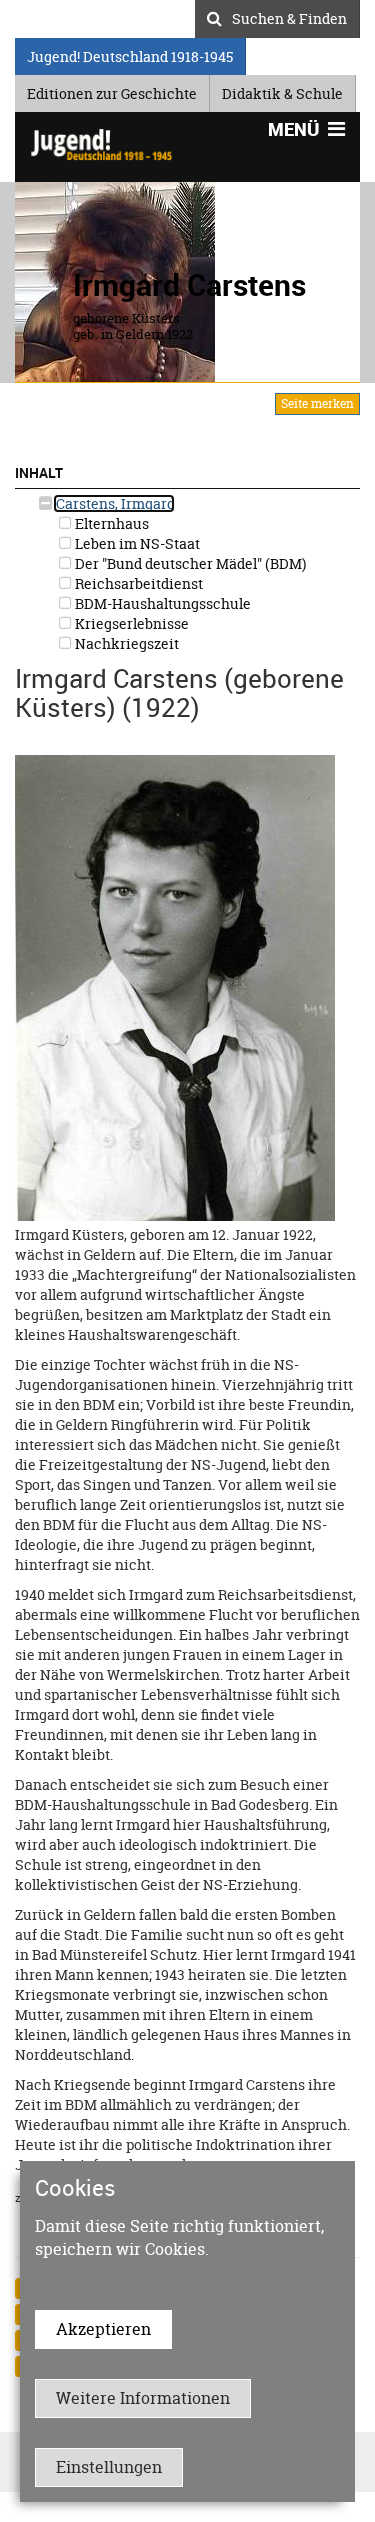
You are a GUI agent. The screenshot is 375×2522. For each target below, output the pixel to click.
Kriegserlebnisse (130, 623)
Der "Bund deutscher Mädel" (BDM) (189, 563)
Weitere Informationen (143, 2398)
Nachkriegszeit (125, 643)
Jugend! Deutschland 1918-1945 (130, 53)
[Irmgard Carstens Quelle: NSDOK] (175, 986)
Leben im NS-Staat (136, 543)
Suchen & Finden (289, 16)
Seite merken (317, 403)
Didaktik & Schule (282, 90)
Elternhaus (110, 523)
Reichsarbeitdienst (137, 583)
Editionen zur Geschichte (112, 90)
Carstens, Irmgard (114, 503)
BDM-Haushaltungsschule (161, 603)
